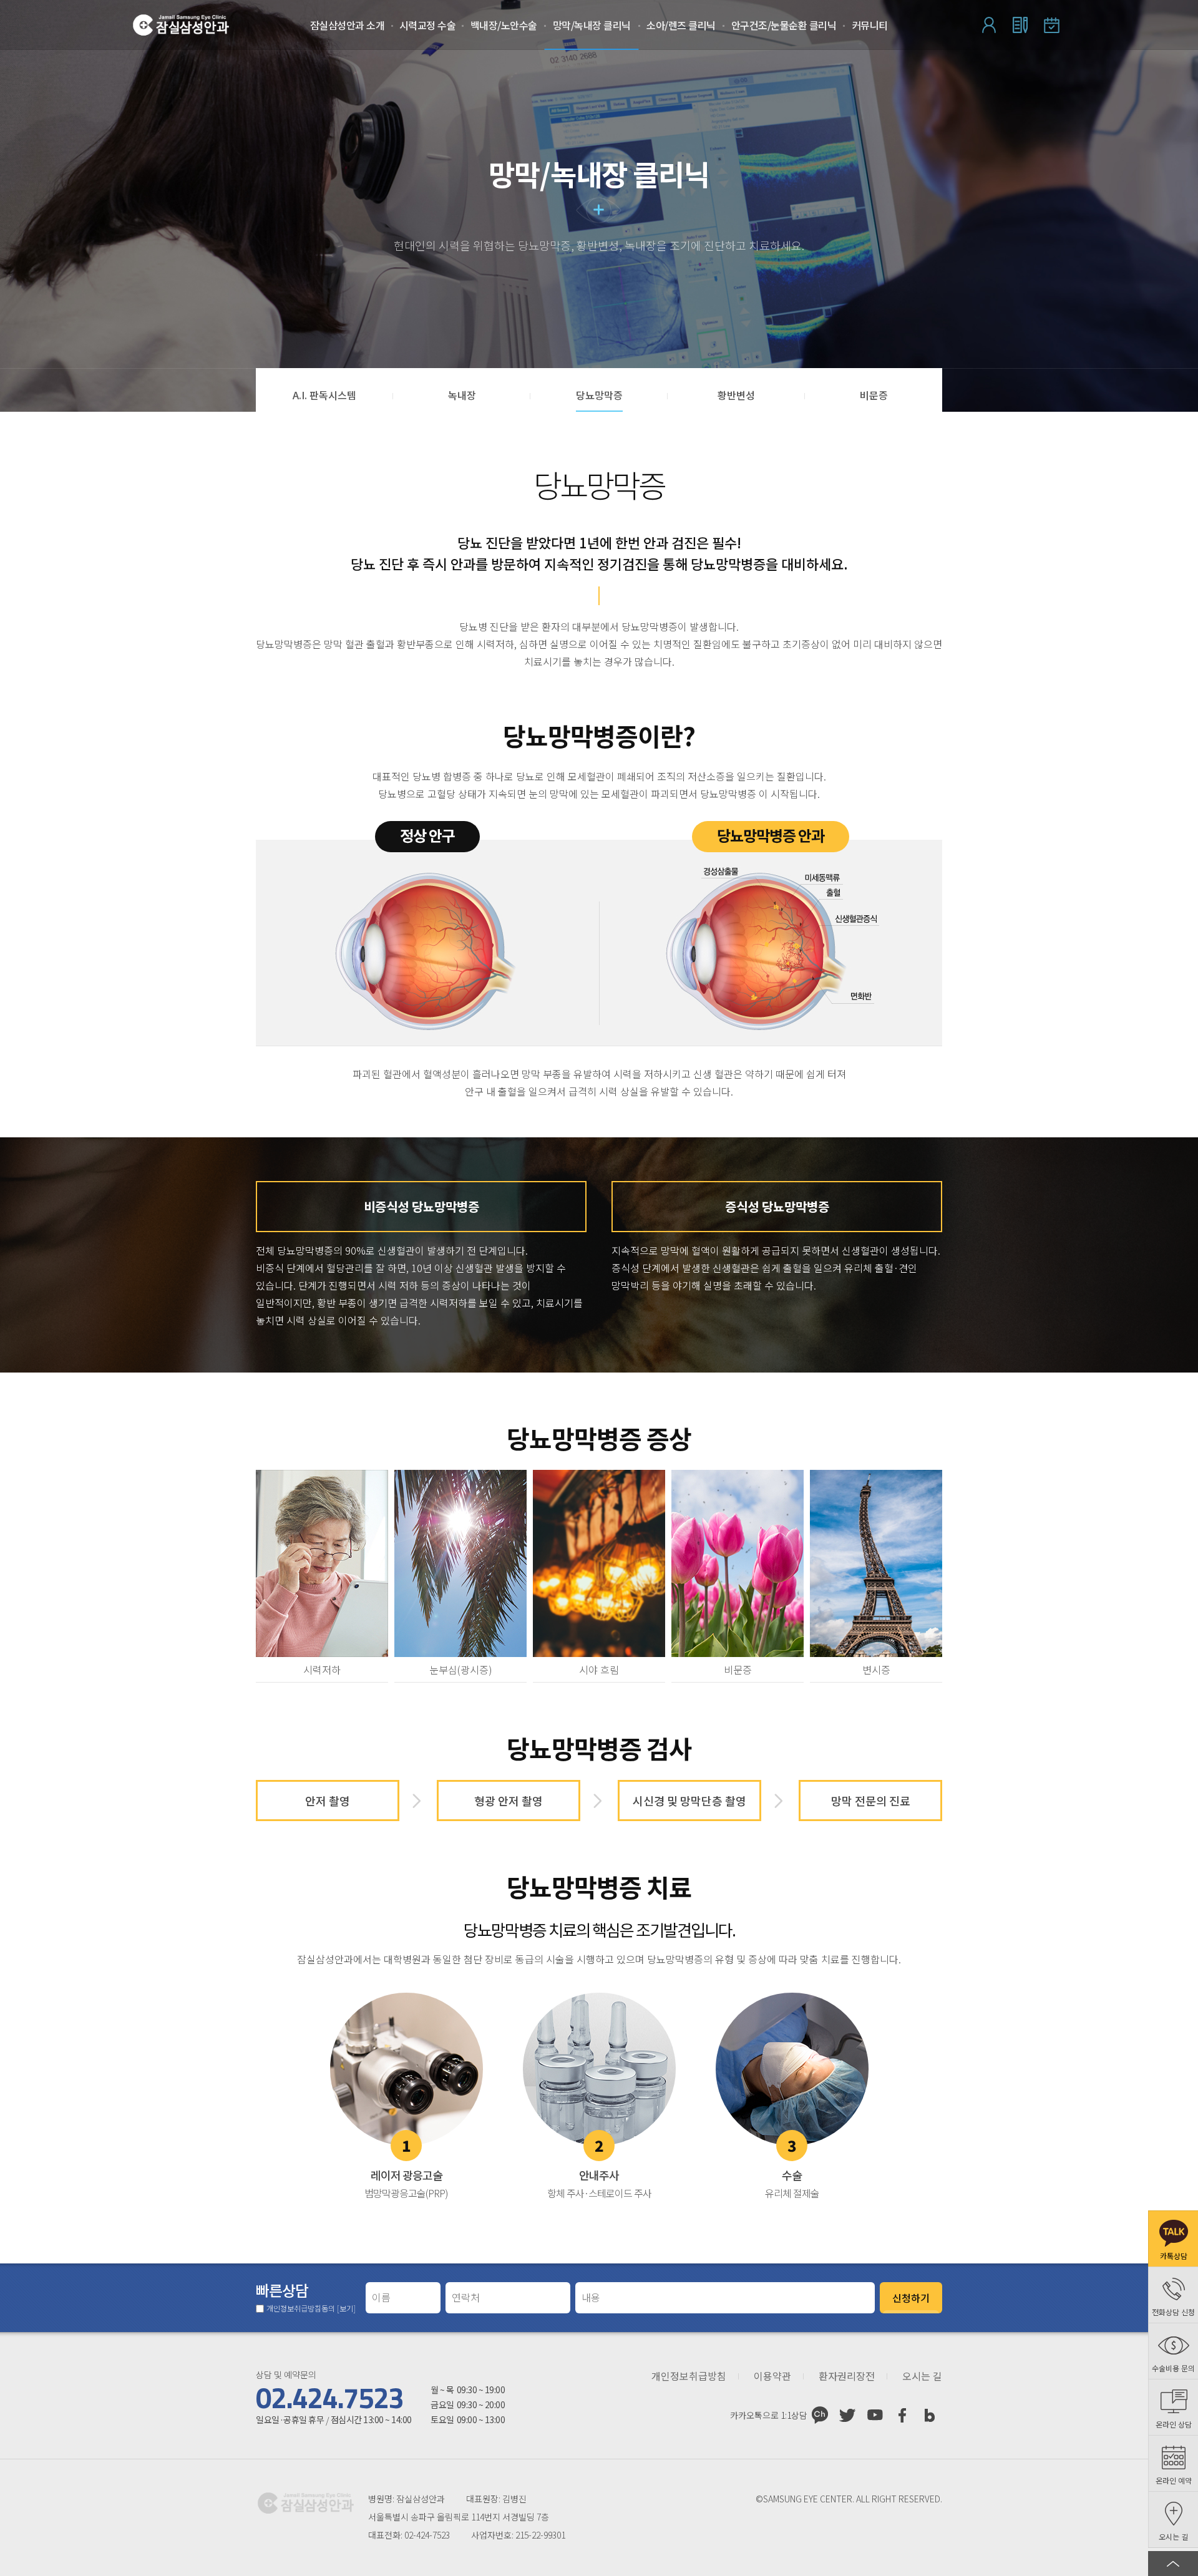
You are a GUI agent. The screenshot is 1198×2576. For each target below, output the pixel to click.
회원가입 (1020, 25)
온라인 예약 (1051, 25)
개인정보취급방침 (689, 2376)
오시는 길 (922, 2376)
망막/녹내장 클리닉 (592, 25)
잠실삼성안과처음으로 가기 (181, 25)
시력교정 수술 (428, 25)
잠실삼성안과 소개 (348, 25)
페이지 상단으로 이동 (1173, 2564)
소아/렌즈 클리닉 (681, 25)
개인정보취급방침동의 (311, 2308)
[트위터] (847, 2415)
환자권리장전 (847, 2376)
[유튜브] (875, 2415)
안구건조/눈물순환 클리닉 (784, 25)
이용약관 (772, 2376)
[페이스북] (902, 2415)
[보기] (346, 2308)
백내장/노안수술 (504, 25)
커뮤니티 (870, 25)
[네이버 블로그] (930, 2415)
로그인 (989, 25)
